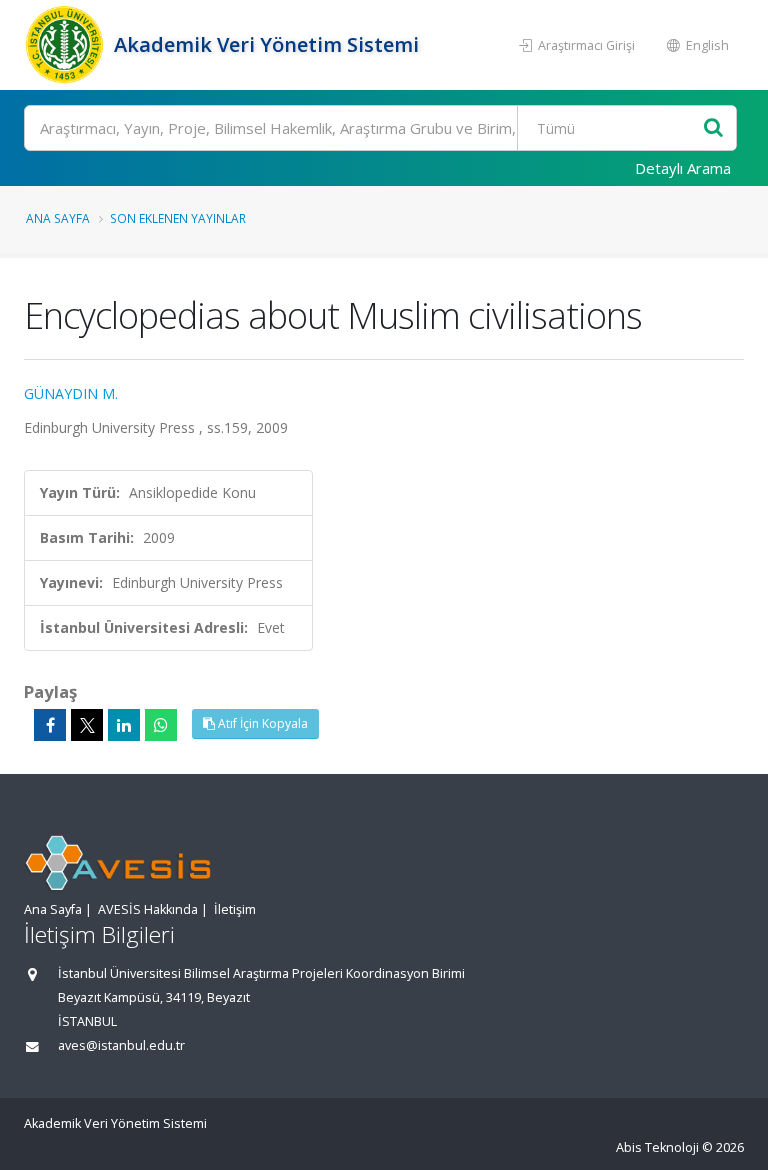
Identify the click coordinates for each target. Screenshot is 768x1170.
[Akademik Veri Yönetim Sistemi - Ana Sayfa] (66, 45)
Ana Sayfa (58, 218)
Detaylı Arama (683, 168)
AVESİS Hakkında (148, 909)
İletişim (235, 909)
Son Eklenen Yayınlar (178, 218)
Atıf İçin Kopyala (261, 723)
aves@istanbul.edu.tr (121, 1045)
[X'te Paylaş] (87, 725)
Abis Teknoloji (657, 1147)
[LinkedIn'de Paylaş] (124, 725)
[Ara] (713, 128)
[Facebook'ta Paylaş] (50, 725)
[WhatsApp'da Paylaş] (161, 725)
